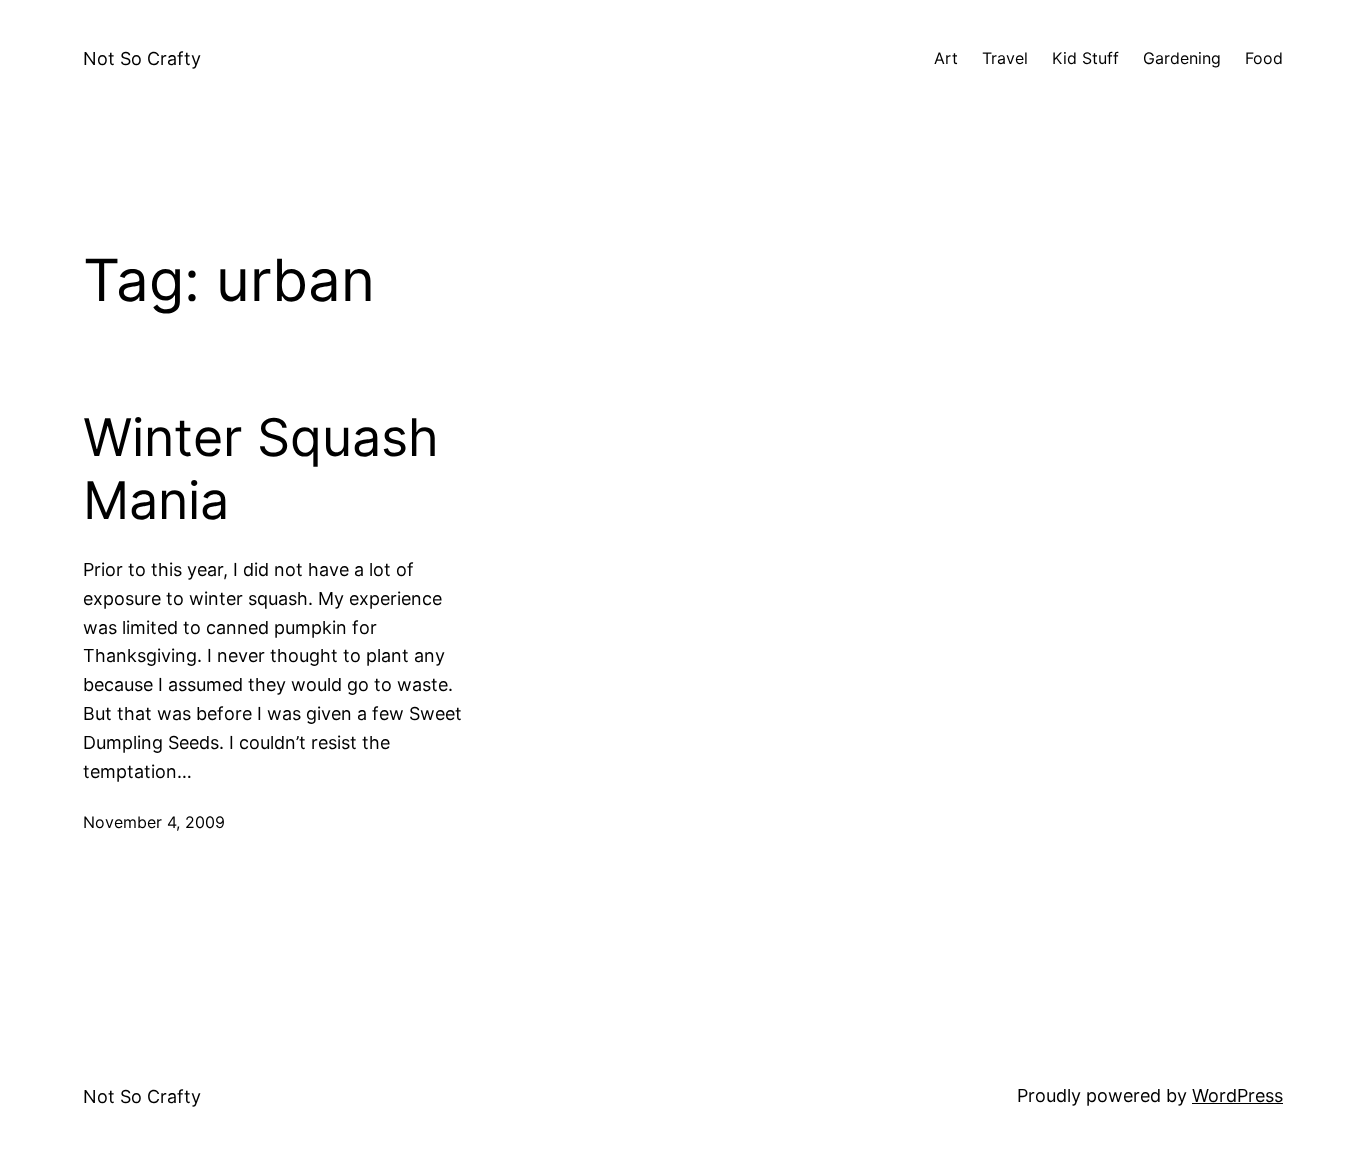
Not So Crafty (142, 58)
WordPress (1237, 1095)
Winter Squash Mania (261, 469)
